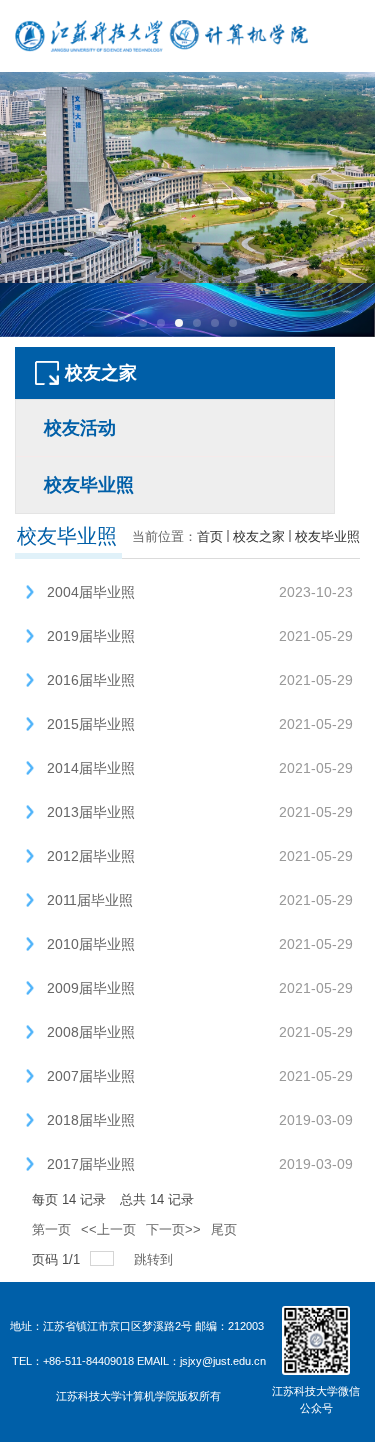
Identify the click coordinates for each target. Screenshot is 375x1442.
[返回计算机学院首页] (161, 36)
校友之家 (259, 536)
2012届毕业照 (91, 856)
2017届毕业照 (91, 1164)
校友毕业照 (327, 536)
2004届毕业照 (91, 592)
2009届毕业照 (91, 988)
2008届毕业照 (91, 1032)
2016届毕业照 (91, 680)
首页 (210, 536)
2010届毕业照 (91, 944)
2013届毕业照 (91, 812)
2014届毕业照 (91, 768)
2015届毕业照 (91, 724)
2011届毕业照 (90, 900)
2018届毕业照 (91, 1120)
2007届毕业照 (91, 1076)
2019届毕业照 (91, 636)
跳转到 (155, 1259)
